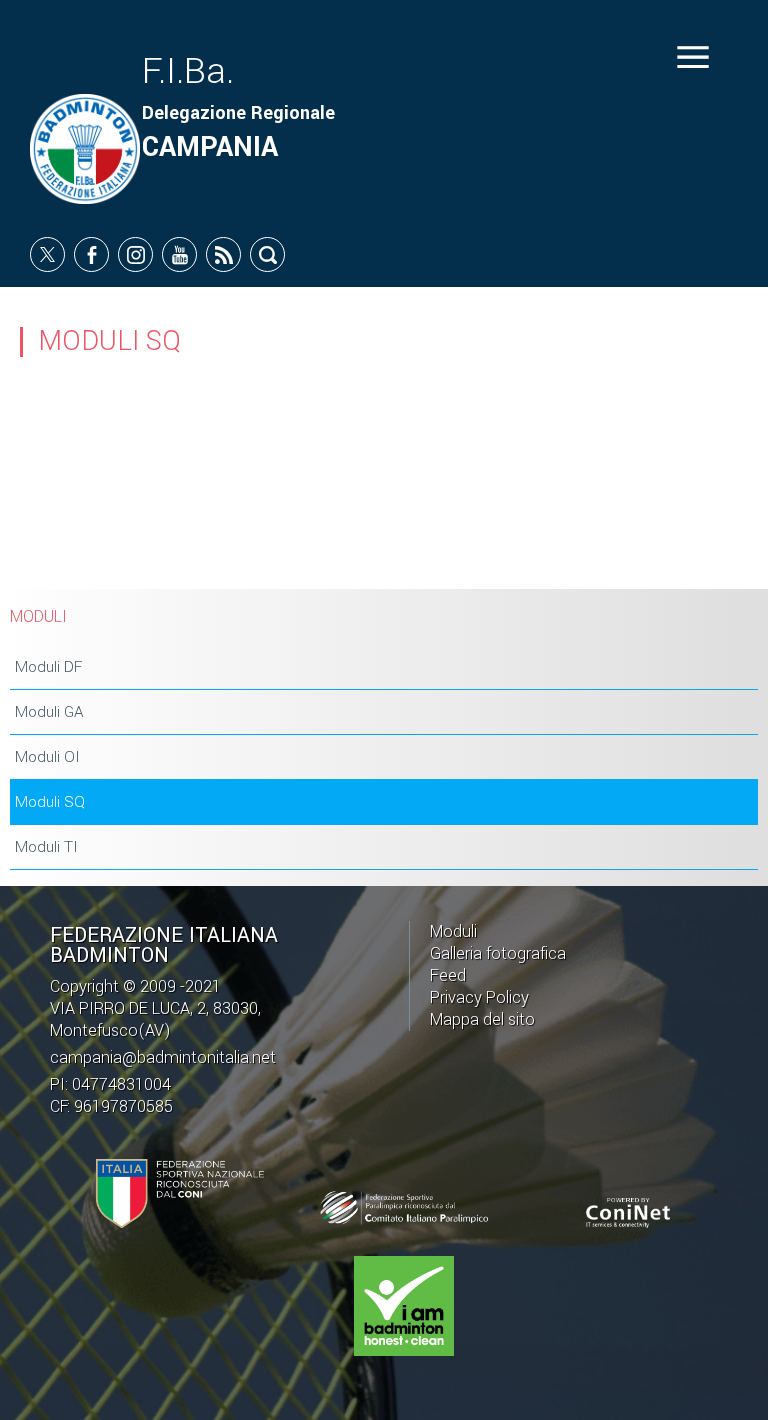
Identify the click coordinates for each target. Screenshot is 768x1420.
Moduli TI (46, 847)
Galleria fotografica (498, 953)
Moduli (453, 931)
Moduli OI (47, 757)
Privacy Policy (479, 997)
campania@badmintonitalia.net (163, 1057)
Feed (448, 975)
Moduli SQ (50, 802)
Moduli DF (48, 667)
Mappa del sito (482, 1019)
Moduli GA (49, 712)
